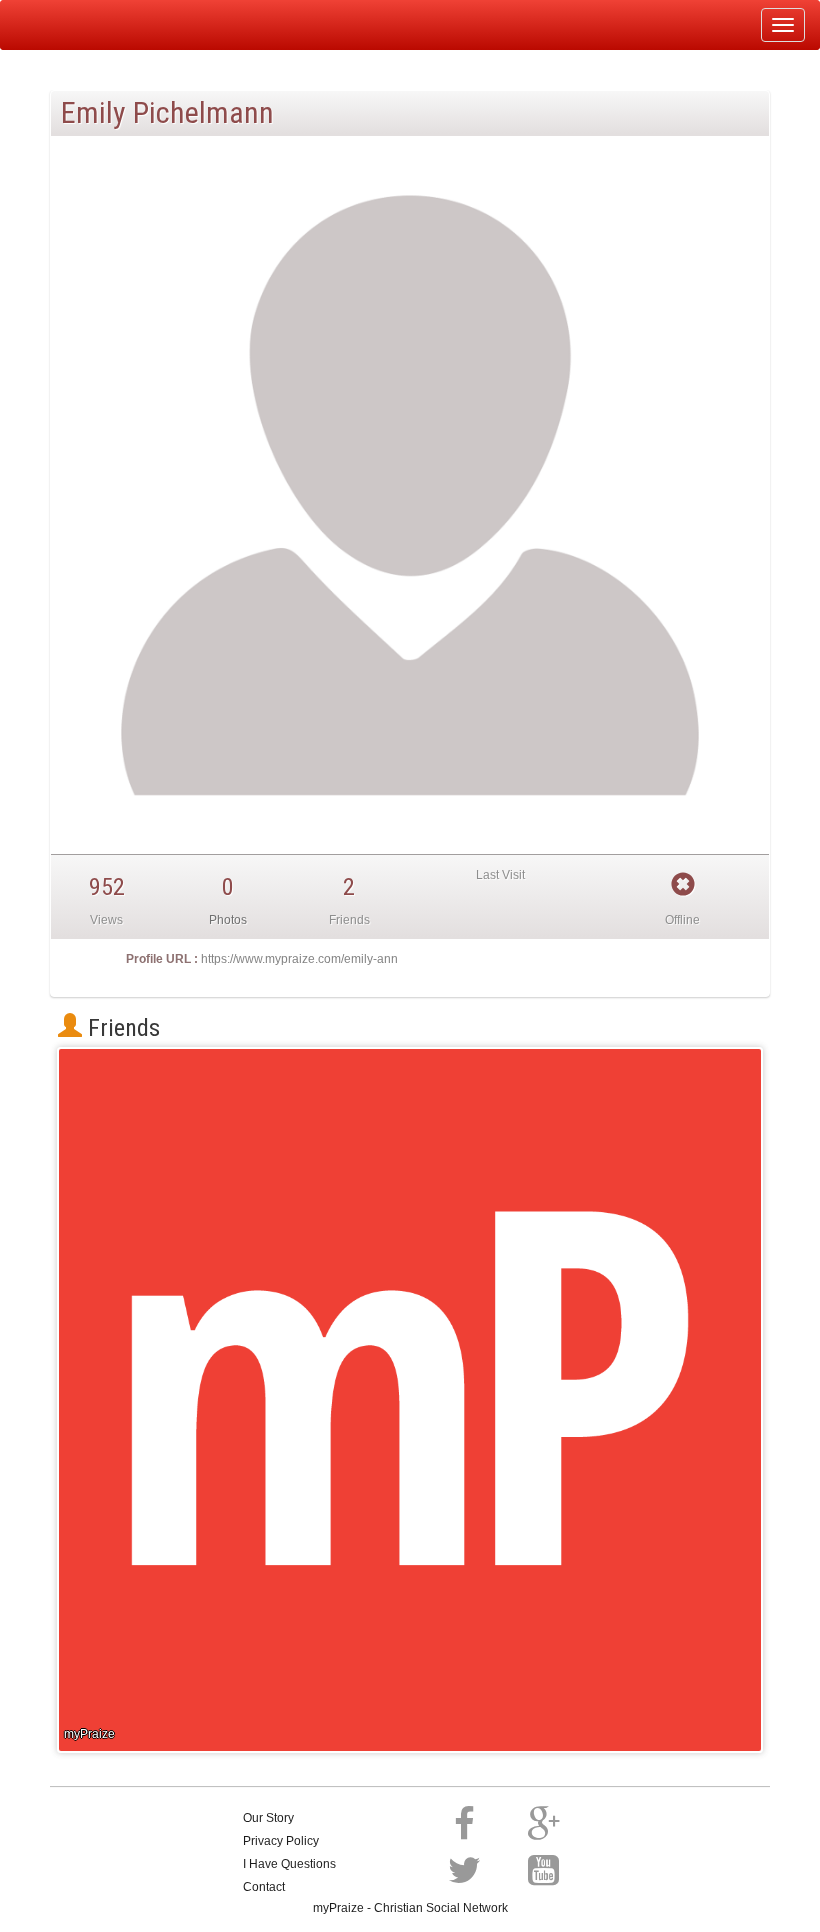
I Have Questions (289, 1864)
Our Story (268, 1818)
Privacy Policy (281, 1841)
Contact (264, 1887)
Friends (121, 1028)
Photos (228, 920)
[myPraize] (63, 25)
